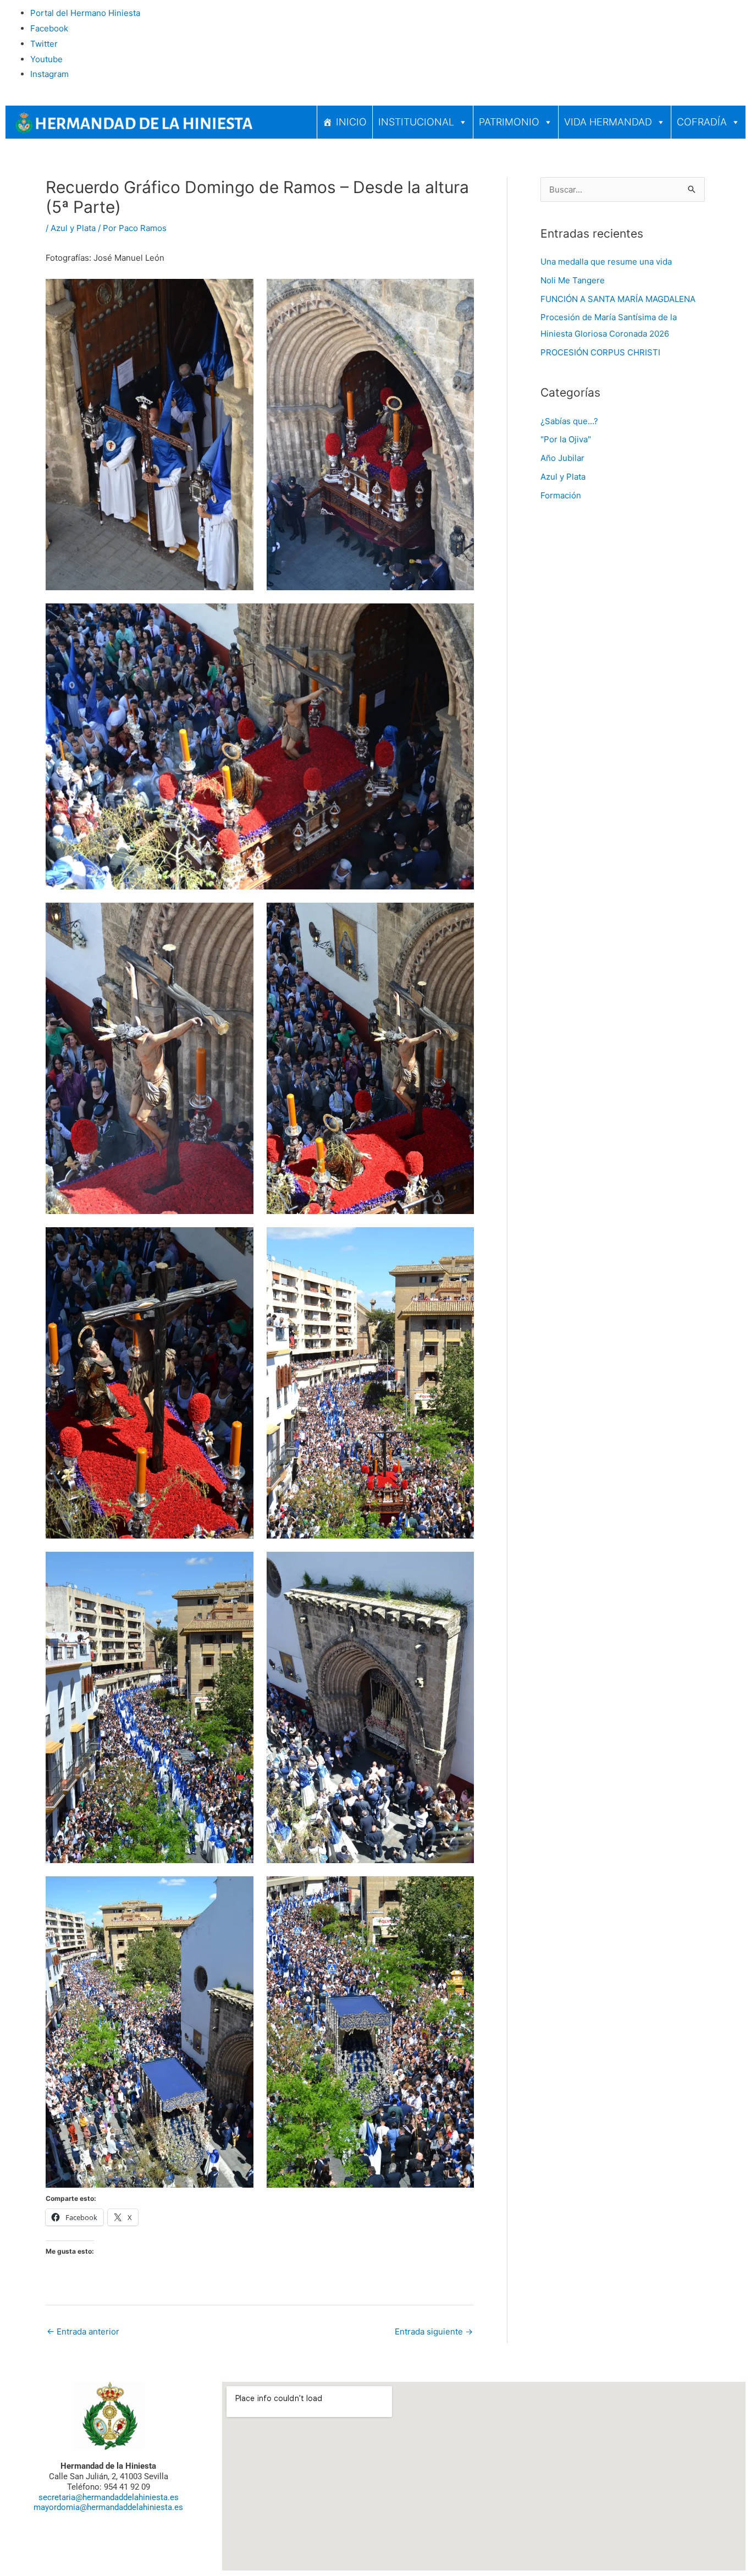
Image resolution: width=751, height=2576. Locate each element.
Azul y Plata (73, 228)
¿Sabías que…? (569, 421)
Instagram (49, 74)
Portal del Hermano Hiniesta (85, 13)
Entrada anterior (83, 2331)
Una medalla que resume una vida (606, 262)
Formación (561, 495)
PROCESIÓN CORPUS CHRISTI (600, 352)
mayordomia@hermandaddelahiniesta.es (108, 2507)
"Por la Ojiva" (566, 439)
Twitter (44, 44)
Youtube (46, 59)
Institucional (416, 122)
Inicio (351, 122)
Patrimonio (509, 122)
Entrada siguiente (434, 2331)
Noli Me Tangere (573, 280)
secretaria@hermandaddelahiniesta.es (109, 2497)
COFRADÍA (702, 122)
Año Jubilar (562, 458)
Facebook (49, 28)
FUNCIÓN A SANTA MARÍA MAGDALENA (618, 299)
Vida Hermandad (608, 122)
